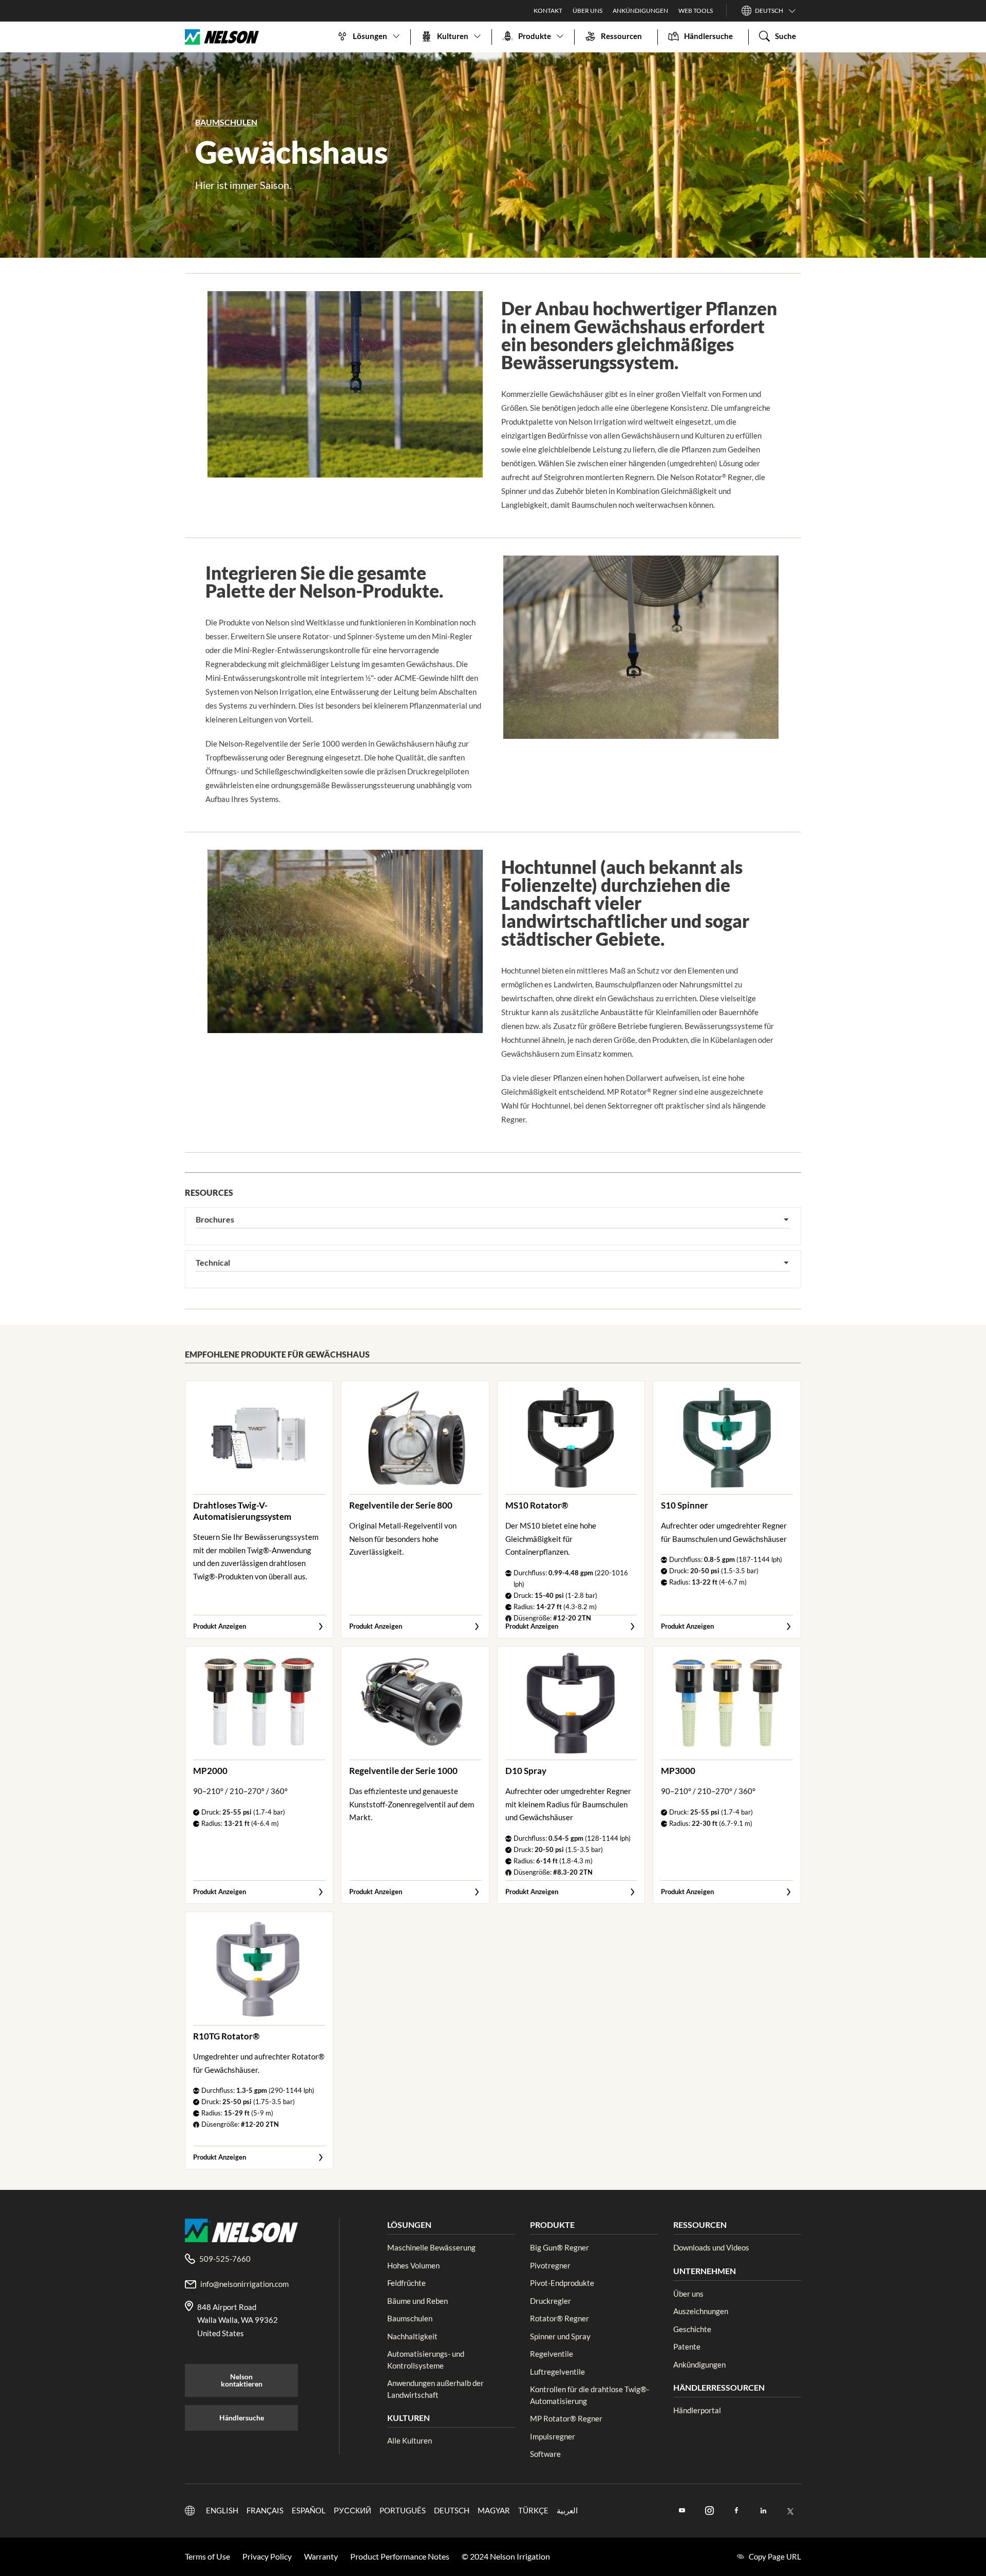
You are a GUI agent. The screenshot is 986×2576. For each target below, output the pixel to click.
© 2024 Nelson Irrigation (506, 2556)
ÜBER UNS (587, 11)
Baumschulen (410, 2318)
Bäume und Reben (418, 2301)
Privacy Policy (267, 2556)
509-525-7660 (225, 2259)
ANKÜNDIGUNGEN (640, 11)
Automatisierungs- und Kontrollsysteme (426, 2360)
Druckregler (551, 2301)
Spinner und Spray (560, 2336)
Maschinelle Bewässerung (431, 2247)
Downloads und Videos (711, 2247)
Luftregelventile (557, 2372)
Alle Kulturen (410, 2440)
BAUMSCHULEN (226, 122)
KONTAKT (548, 11)
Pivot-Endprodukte (562, 2283)
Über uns (688, 2294)
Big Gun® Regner (560, 2247)
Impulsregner (553, 2436)
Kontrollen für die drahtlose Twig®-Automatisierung (590, 2395)
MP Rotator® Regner (566, 2418)
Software (545, 2454)
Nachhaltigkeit (412, 2336)
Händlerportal (697, 2410)
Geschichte (692, 2329)
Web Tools (696, 11)
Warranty (321, 2556)
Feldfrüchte (406, 2283)
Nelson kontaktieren (242, 2380)
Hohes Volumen (413, 2265)
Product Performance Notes (400, 2556)
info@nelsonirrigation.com (244, 2284)
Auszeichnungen (701, 2311)
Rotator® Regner (560, 2318)
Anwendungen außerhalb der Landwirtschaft (435, 2389)
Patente (687, 2346)
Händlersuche (242, 2418)
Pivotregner (550, 2265)
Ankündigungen (699, 2364)
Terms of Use (207, 2556)
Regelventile (552, 2354)
